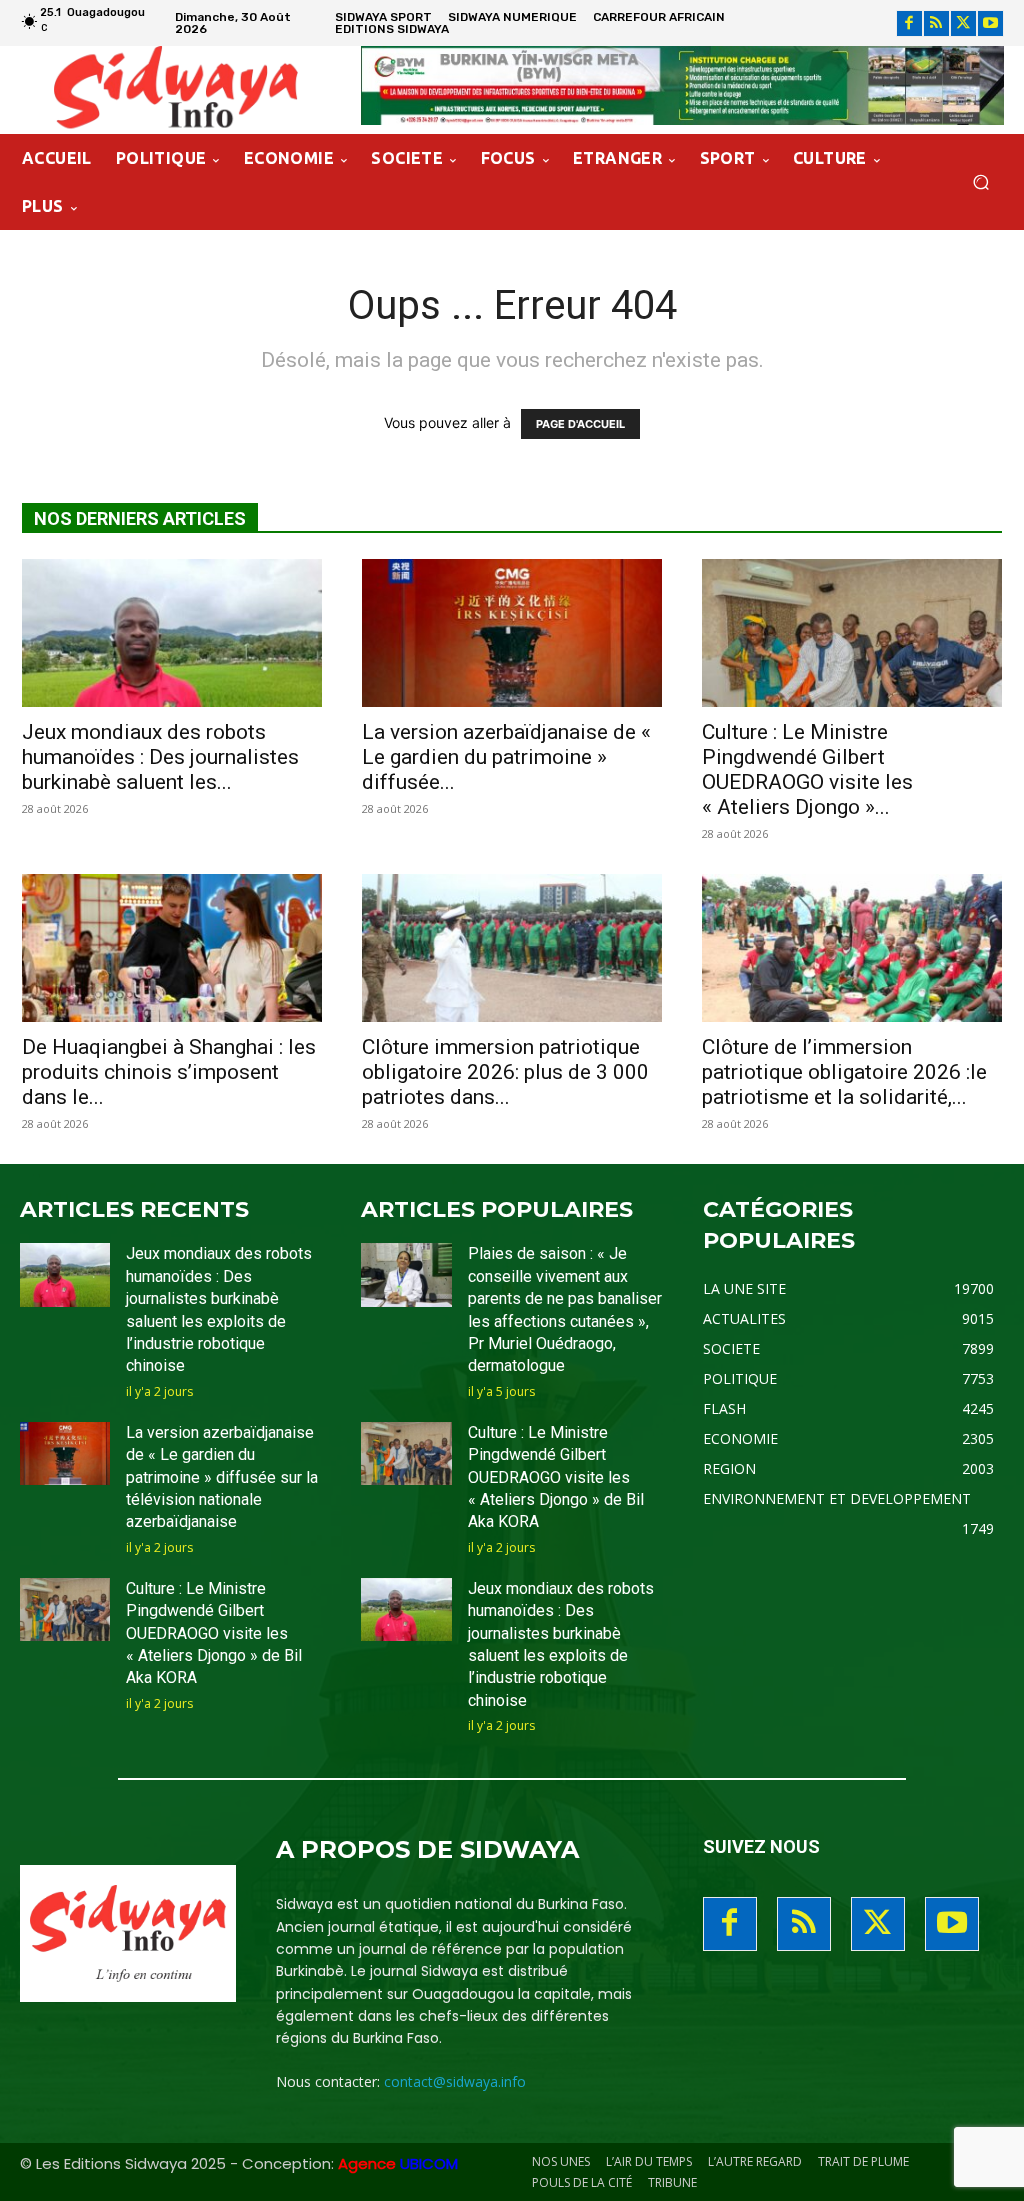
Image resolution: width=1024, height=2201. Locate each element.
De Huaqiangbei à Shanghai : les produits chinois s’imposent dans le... (169, 1072)
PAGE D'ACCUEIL (580, 424)
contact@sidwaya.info (455, 2081)
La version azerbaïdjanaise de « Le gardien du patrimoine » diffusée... (506, 757)
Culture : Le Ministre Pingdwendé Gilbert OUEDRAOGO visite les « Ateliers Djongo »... (807, 769)
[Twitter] (963, 23)
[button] (980, 182)
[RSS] (936, 23)
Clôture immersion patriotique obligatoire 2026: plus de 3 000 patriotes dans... (505, 1072)
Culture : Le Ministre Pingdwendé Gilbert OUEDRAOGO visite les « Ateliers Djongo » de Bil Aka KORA (214, 1633)
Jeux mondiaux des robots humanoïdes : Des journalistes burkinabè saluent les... (160, 757)
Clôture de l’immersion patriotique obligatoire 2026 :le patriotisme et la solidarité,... (844, 1072)
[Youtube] (990, 23)
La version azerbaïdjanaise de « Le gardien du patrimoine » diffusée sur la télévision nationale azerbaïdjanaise (222, 1477)
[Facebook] (909, 23)
